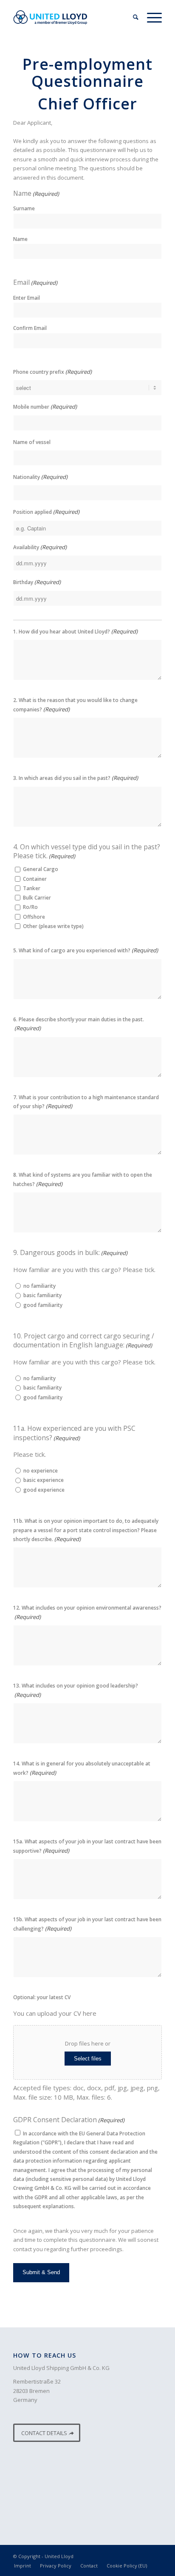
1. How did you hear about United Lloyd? (75, 631)
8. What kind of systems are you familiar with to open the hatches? (83, 1179)
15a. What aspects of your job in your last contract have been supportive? (87, 1846)
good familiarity (43, 1305)
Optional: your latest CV (42, 1997)
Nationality (40, 477)
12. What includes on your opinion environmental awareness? (87, 1612)
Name (20, 239)
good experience (44, 1490)
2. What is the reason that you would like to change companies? (75, 705)
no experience (41, 1471)
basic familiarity (42, 1295)
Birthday (37, 582)
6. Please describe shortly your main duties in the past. (79, 1024)
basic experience (44, 1480)
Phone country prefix (52, 372)
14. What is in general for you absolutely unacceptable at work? (82, 1768)
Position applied (46, 512)
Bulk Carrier (37, 898)
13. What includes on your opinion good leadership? (76, 1690)
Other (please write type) (53, 926)
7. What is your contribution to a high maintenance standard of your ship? (86, 1102)
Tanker (32, 888)
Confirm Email (30, 328)
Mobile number (45, 407)
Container (35, 879)
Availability (40, 547)
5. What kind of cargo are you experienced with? (86, 950)
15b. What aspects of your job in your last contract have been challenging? (87, 1924)
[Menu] (150, 17)
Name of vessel (32, 442)
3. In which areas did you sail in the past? (76, 778)
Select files (88, 2059)
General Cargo (41, 869)
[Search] (131, 17)
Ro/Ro (30, 907)
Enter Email (27, 298)
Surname (24, 208)
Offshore (34, 917)
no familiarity (40, 1286)
